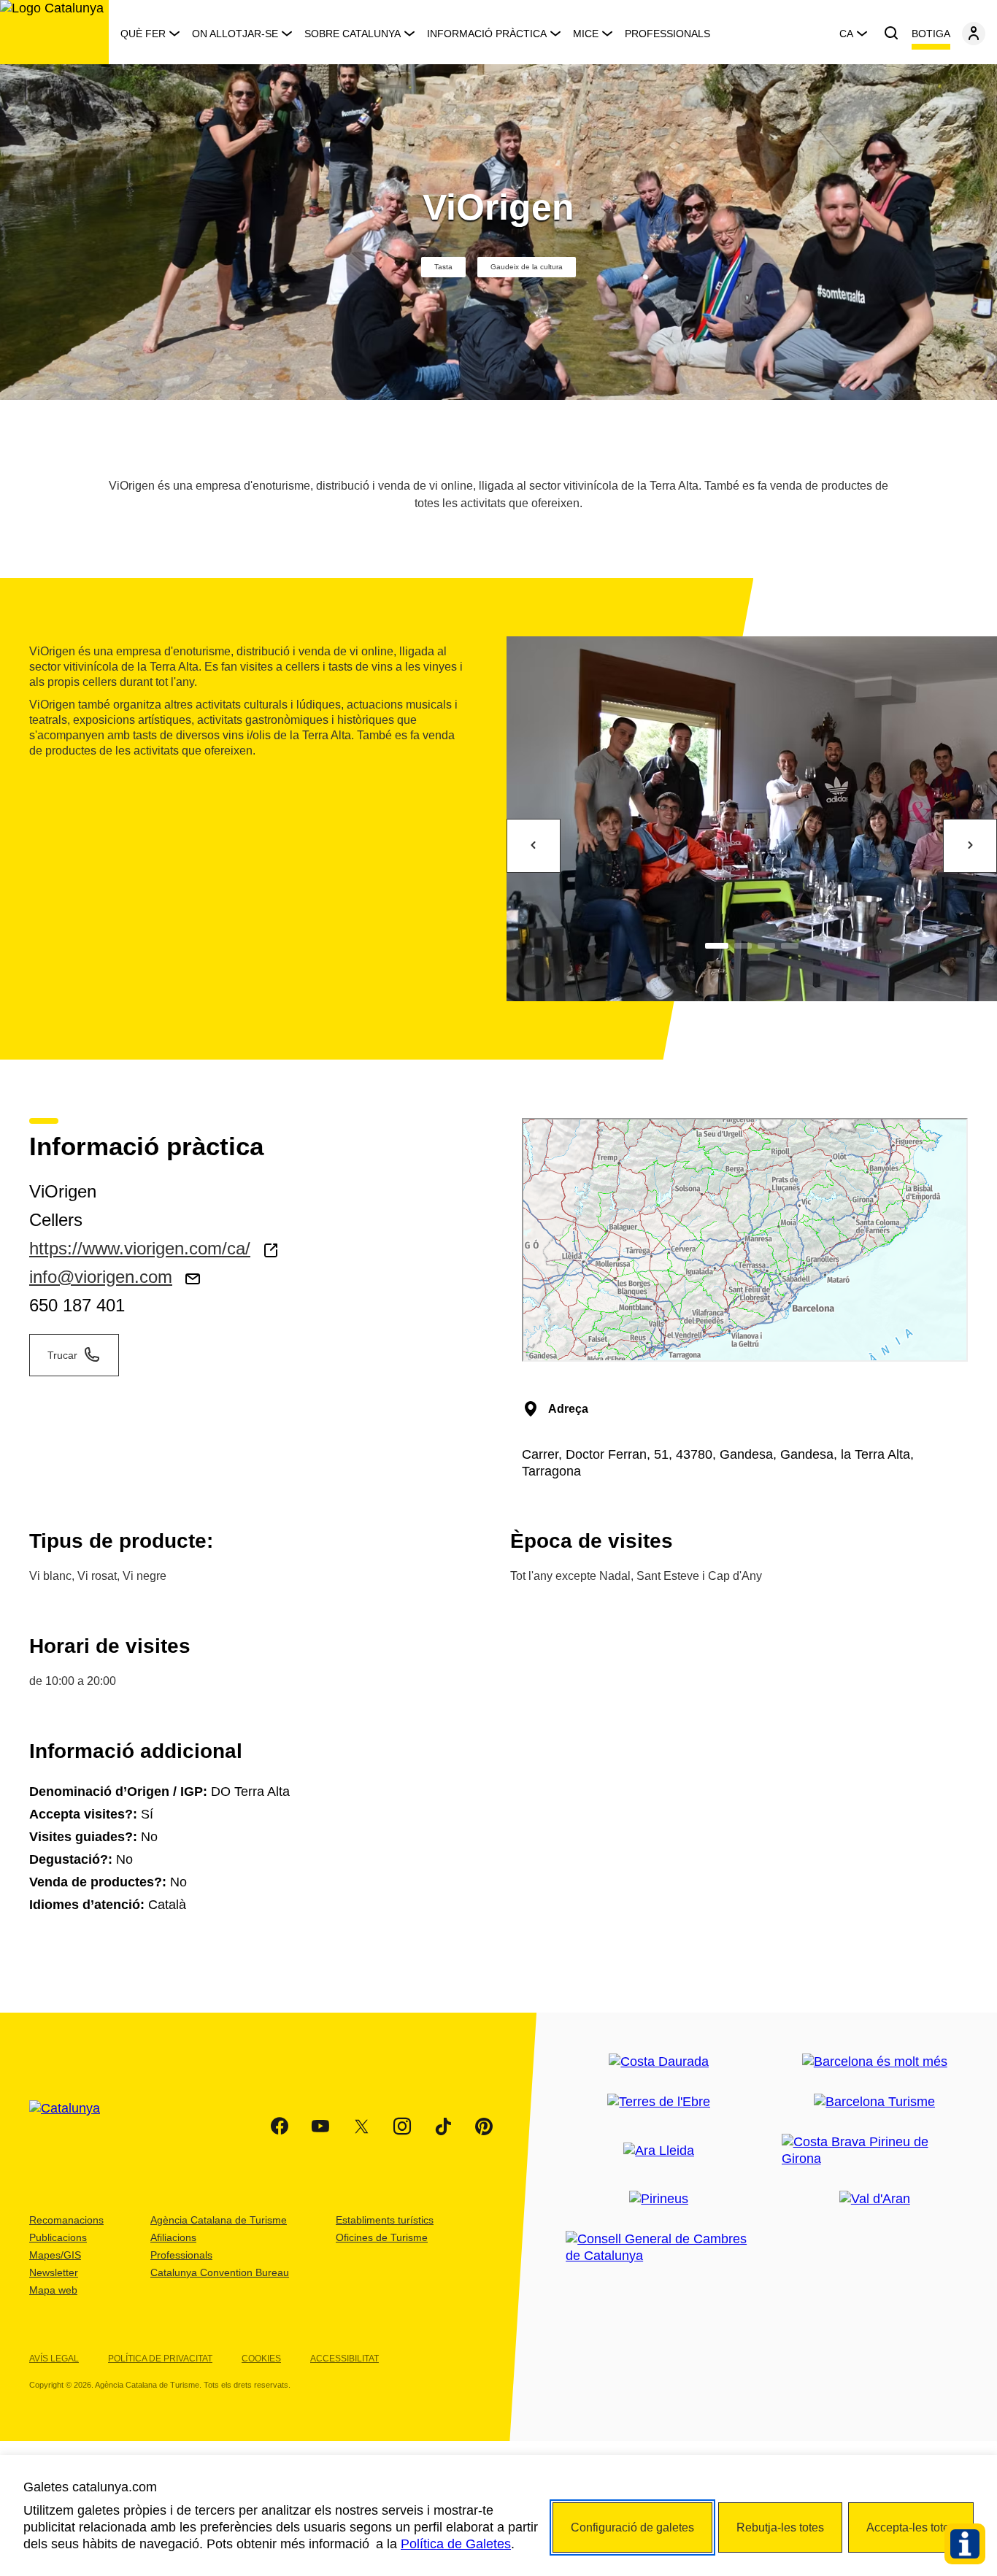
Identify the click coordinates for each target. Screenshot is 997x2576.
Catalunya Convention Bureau (220, 2272)
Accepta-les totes (911, 2527)
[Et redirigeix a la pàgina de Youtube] (320, 2126)
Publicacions (58, 2237)
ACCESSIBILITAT (344, 2359)
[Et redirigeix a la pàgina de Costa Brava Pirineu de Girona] (875, 2151)
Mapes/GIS (55, 2255)
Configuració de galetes (632, 2527)
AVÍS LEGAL (54, 2359)
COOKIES (261, 2359)
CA (846, 34)
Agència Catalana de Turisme (219, 2220)
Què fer (143, 34)
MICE (586, 34)
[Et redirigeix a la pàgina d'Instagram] (402, 2126)
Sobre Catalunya (353, 34)
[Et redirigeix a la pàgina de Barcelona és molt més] (875, 2062)
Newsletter (54, 2272)
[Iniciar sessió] (974, 34)
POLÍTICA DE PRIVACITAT (160, 2359)
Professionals (667, 34)
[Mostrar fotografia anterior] (534, 846)
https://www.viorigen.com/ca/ (140, 1248)
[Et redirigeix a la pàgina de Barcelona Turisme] (874, 2102)
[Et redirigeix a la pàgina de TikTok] (443, 2126)
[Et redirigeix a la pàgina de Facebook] (280, 2126)
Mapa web (53, 2290)
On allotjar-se (235, 34)
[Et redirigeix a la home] (54, 32)
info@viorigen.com (101, 1277)
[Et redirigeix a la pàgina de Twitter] (361, 2126)
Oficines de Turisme (382, 2237)
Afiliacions (173, 2237)
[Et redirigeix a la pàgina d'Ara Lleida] (659, 2151)
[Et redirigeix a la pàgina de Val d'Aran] (875, 2199)
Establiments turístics (385, 2220)
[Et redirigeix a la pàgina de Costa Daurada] (659, 2062)
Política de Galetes (456, 2544)
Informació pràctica (487, 34)
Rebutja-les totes (780, 2527)
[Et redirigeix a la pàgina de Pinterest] (484, 2126)
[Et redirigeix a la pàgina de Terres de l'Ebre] (659, 2102)
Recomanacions (66, 2220)
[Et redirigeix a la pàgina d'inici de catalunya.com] (74, 2126)
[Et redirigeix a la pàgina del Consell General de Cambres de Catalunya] (659, 2248)
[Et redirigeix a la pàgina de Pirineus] (659, 2199)
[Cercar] (891, 34)
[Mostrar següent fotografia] (970, 846)
